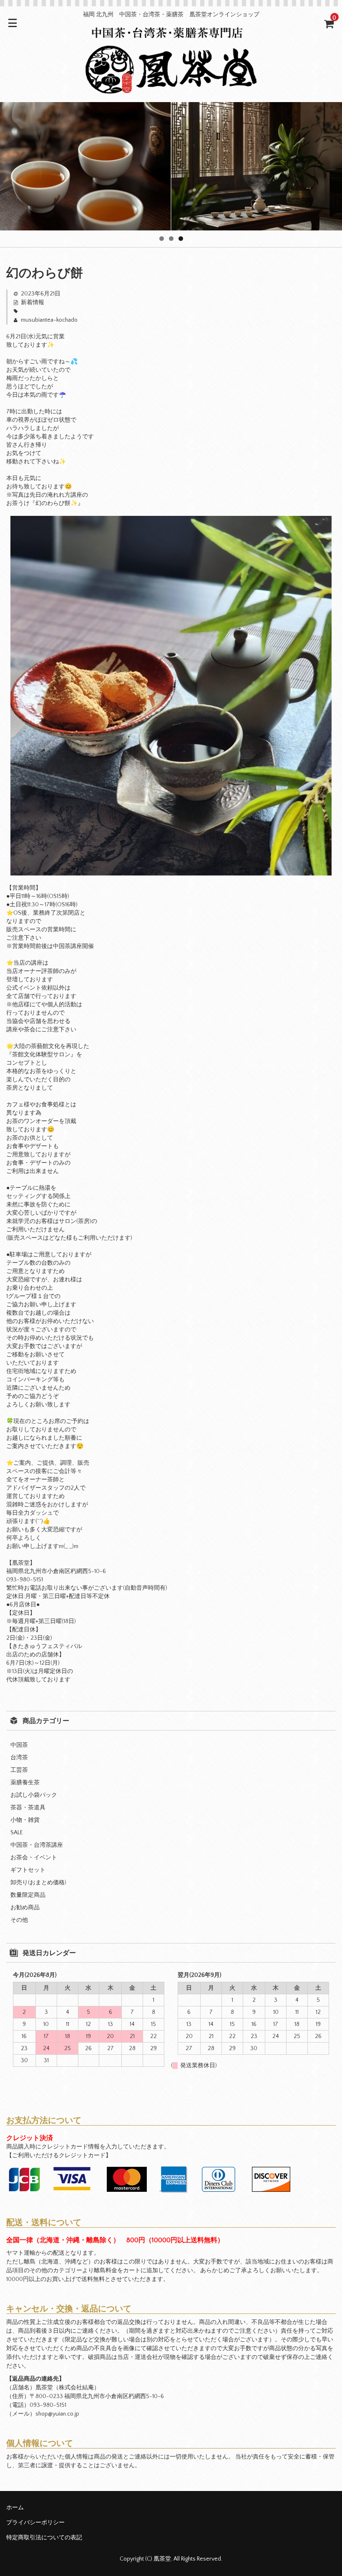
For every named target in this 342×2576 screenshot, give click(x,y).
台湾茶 (19, 1758)
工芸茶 (19, 1770)
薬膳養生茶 (25, 1783)
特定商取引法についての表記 (44, 2538)
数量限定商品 (28, 1895)
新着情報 (33, 303)
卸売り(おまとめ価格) (38, 1883)
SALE (17, 1833)
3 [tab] (181, 239)
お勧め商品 (25, 1908)
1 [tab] (162, 239)
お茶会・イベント (34, 1858)
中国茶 (19, 1745)
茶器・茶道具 (28, 1808)
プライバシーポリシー (35, 2523)
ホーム (15, 2508)
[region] (171, 166)
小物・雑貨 (25, 1820)
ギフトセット (28, 1870)
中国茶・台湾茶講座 (37, 1845)
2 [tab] (171, 239)
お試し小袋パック (34, 1795)
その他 (19, 1920)
